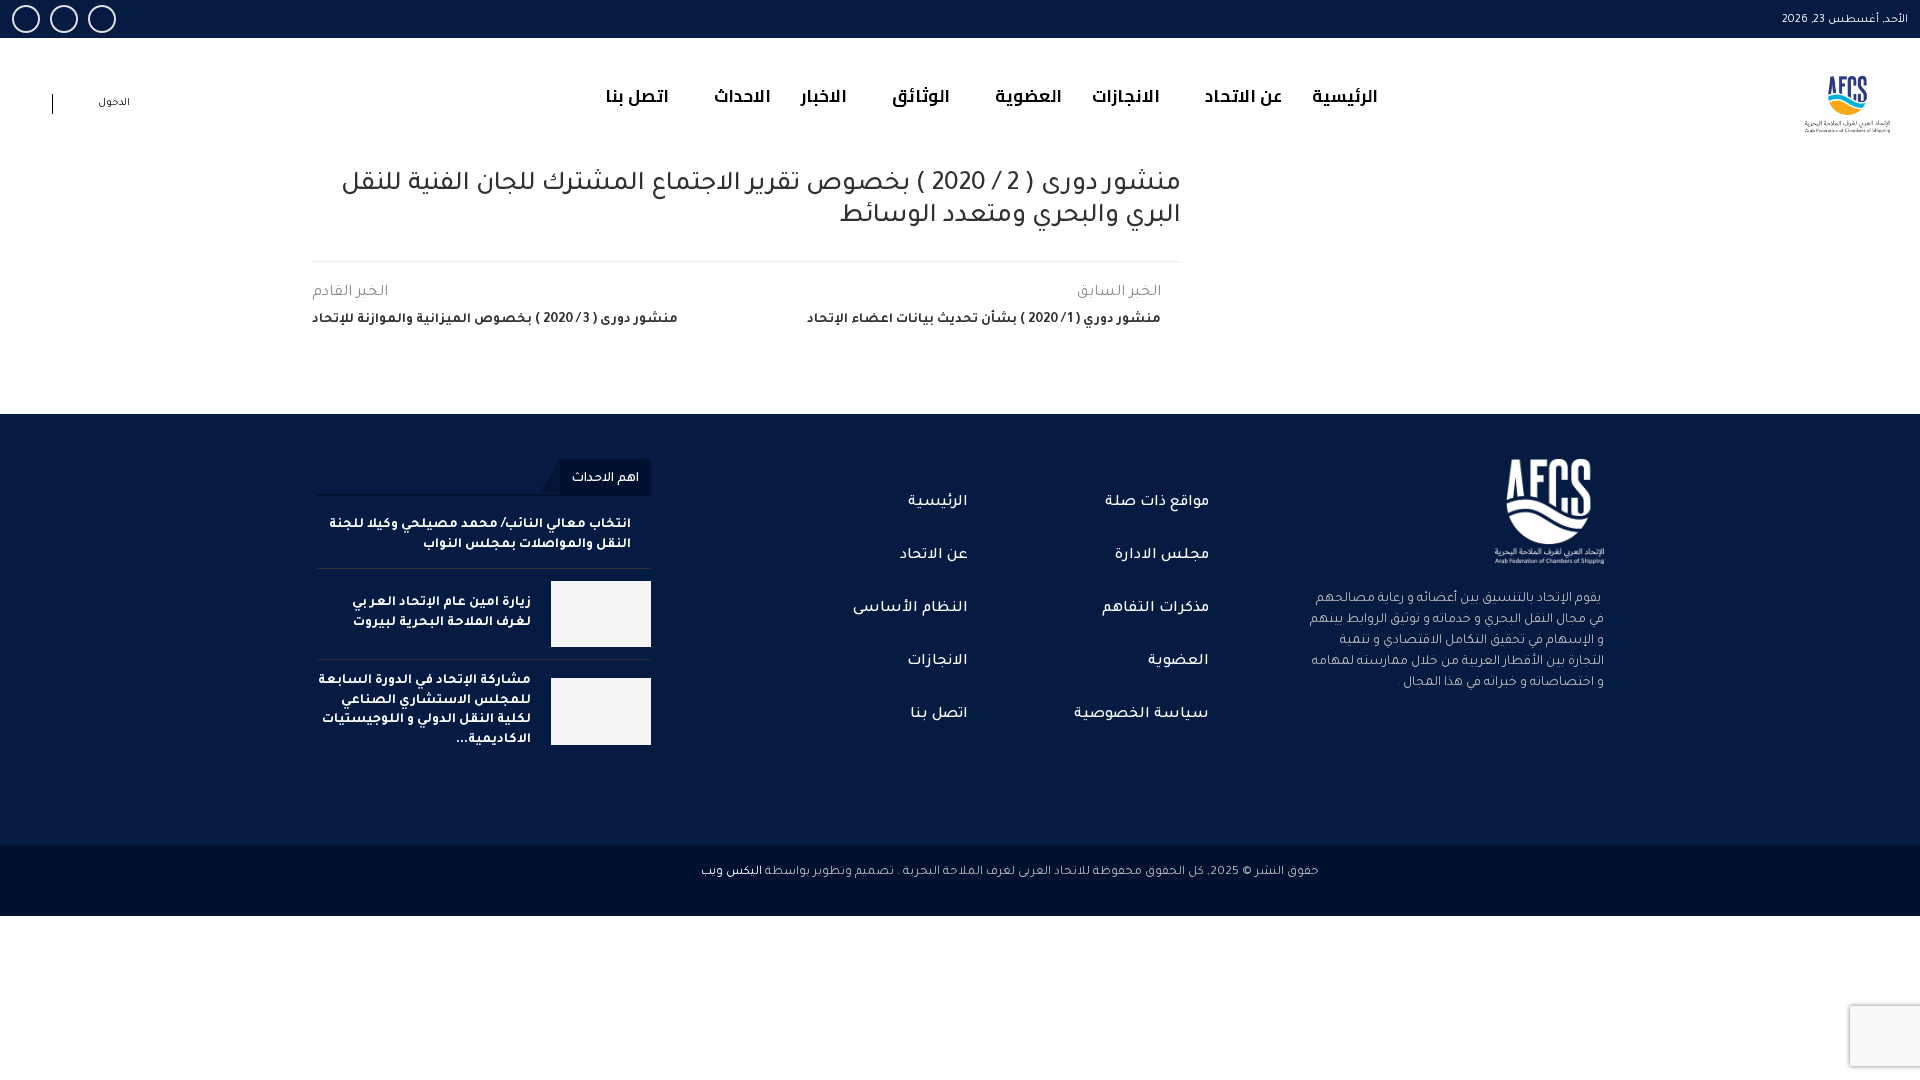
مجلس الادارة (1162, 556)
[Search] (32, 107)
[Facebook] (102, 19)
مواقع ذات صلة (1157, 503)
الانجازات (1126, 96)
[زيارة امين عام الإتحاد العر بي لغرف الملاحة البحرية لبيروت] (601, 614)
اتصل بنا (637, 96)
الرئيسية (1345, 96)
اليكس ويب (731, 872)
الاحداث (742, 96)
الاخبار (824, 96)
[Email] (64, 19)
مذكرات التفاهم (1155, 609)
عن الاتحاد (1243, 96)
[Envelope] (1451, 765)
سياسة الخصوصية (1141, 715)
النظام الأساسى (910, 609)
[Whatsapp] (26, 19)
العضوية (1028, 96)
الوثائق (921, 96)
